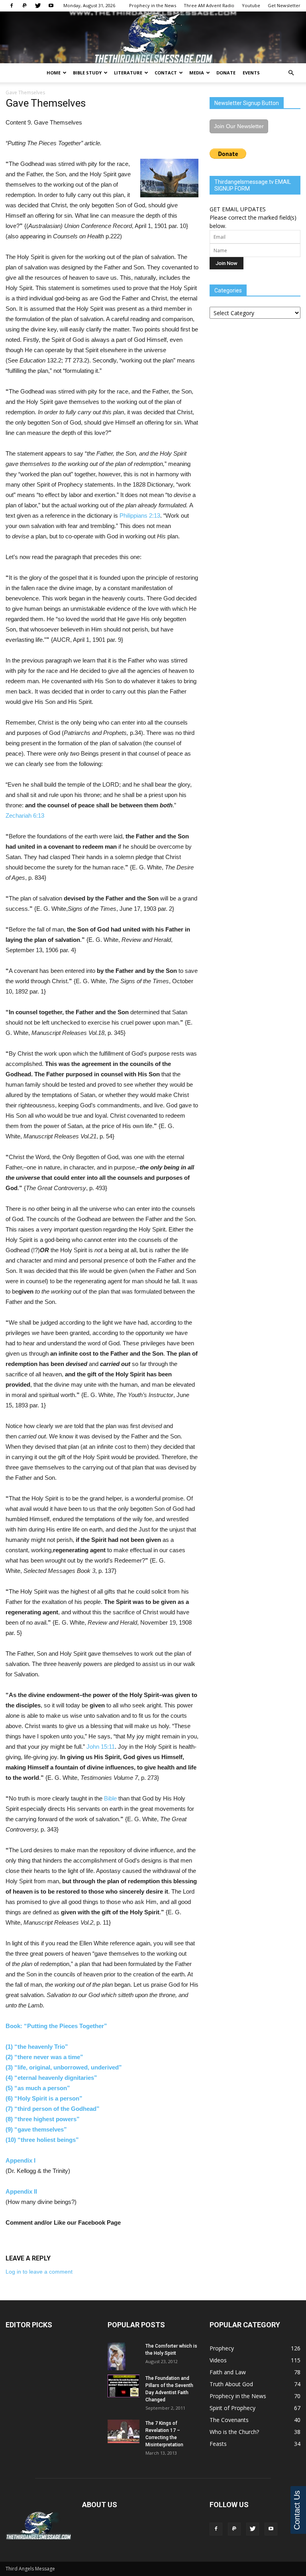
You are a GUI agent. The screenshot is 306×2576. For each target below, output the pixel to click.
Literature (128, 73)
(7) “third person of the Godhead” (53, 2109)
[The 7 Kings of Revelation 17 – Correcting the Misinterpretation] (124, 2431)
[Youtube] (51, 6)
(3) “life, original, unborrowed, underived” (64, 2067)
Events (251, 73)
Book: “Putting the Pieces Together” (57, 2026)
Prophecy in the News (153, 5)
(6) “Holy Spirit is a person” (44, 2098)
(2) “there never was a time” (44, 2057)
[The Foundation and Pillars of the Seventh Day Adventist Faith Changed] (124, 2386)
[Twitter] (38, 6)
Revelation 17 (161, 2430)
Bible (110, 1798)
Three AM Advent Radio (209, 5)
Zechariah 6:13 (25, 815)
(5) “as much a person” (38, 2088)
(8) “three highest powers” (43, 2119)
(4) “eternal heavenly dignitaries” (51, 2078)
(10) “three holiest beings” (42, 2140)
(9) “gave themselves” (36, 2129)
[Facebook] (12, 6)
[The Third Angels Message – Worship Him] (153, 38)
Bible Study (87, 73)
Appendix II (21, 2191)
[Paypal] (25, 6)
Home (54, 73)
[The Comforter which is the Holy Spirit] (124, 2356)
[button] (291, 73)
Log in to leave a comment (39, 2272)
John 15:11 (101, 1747)
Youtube (251, 5)
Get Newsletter (284, 5)
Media (197, 73)
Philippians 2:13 (140, 515)
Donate (226, 73)
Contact (166, 73)
